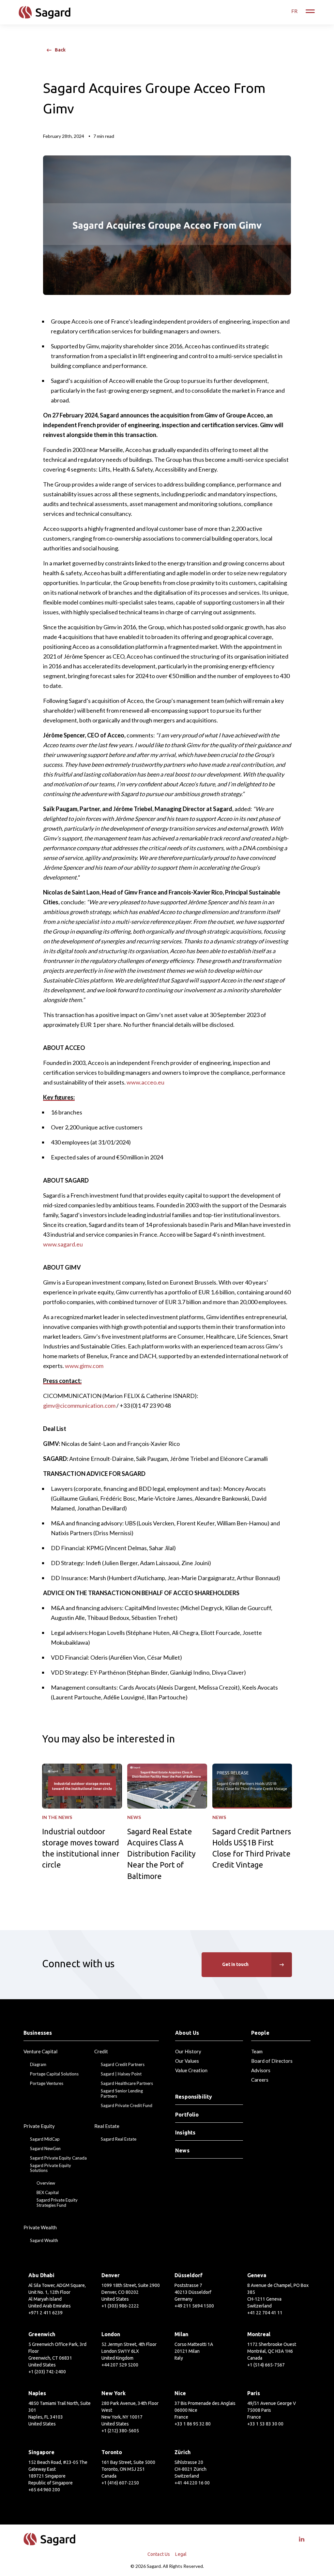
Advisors (261, 2070)
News (182, 2150)
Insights (185, 2132)
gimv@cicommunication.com (79, 1405)
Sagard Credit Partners (123, 2065)
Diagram (38, 2065)
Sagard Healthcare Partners (127, 2083)
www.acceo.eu (145, 1082)
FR (294, 11)
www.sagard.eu (63, 1244)
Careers (260, 2080)
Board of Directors (272, 2061)
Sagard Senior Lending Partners (122, 2094)
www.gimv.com (84, 1366)
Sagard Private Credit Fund (127, 2106)
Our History (188, 2051)
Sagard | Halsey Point (121, 2074)
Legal (181, 2554)
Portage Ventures (47, 2083)
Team (257, 2051)
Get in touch (235, 1964)
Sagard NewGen (45, 2149)
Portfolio (187, 2115)
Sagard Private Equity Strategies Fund (57, 2203)
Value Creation (191, 2070)
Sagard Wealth (44, 2241)
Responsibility (194, 2097)
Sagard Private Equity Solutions (51, 2168)
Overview (46, 2183)
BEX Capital (48, 2193)
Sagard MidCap (45, 2139)
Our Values (187, 2061)
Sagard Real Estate (119, 2139)
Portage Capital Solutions (54, 2074)
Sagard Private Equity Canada (58, 2158)
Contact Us (159, 2554)
